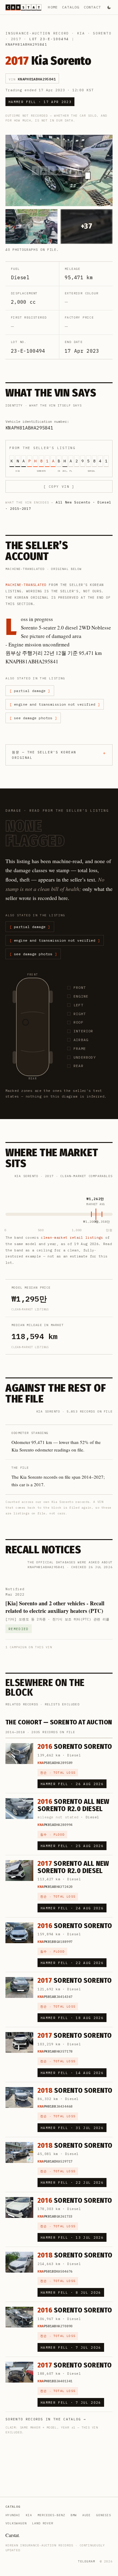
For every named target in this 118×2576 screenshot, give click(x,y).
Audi (87, 2515)
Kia (81, 33)
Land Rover (43, 2523)
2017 (16, 39)
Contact (92, 7)
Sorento (102, 33)
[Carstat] (23, 7)
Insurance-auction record (37, 33)
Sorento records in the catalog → (46, 2419)
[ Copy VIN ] (59, 487)
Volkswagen (16, 2523)
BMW (74, 2515)
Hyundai (13, 2515)
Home (53, 7)
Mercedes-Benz (51, 2515)
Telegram (87, 2561)
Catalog (71, 7)
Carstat (13, 2535)
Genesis (104, 2515)
